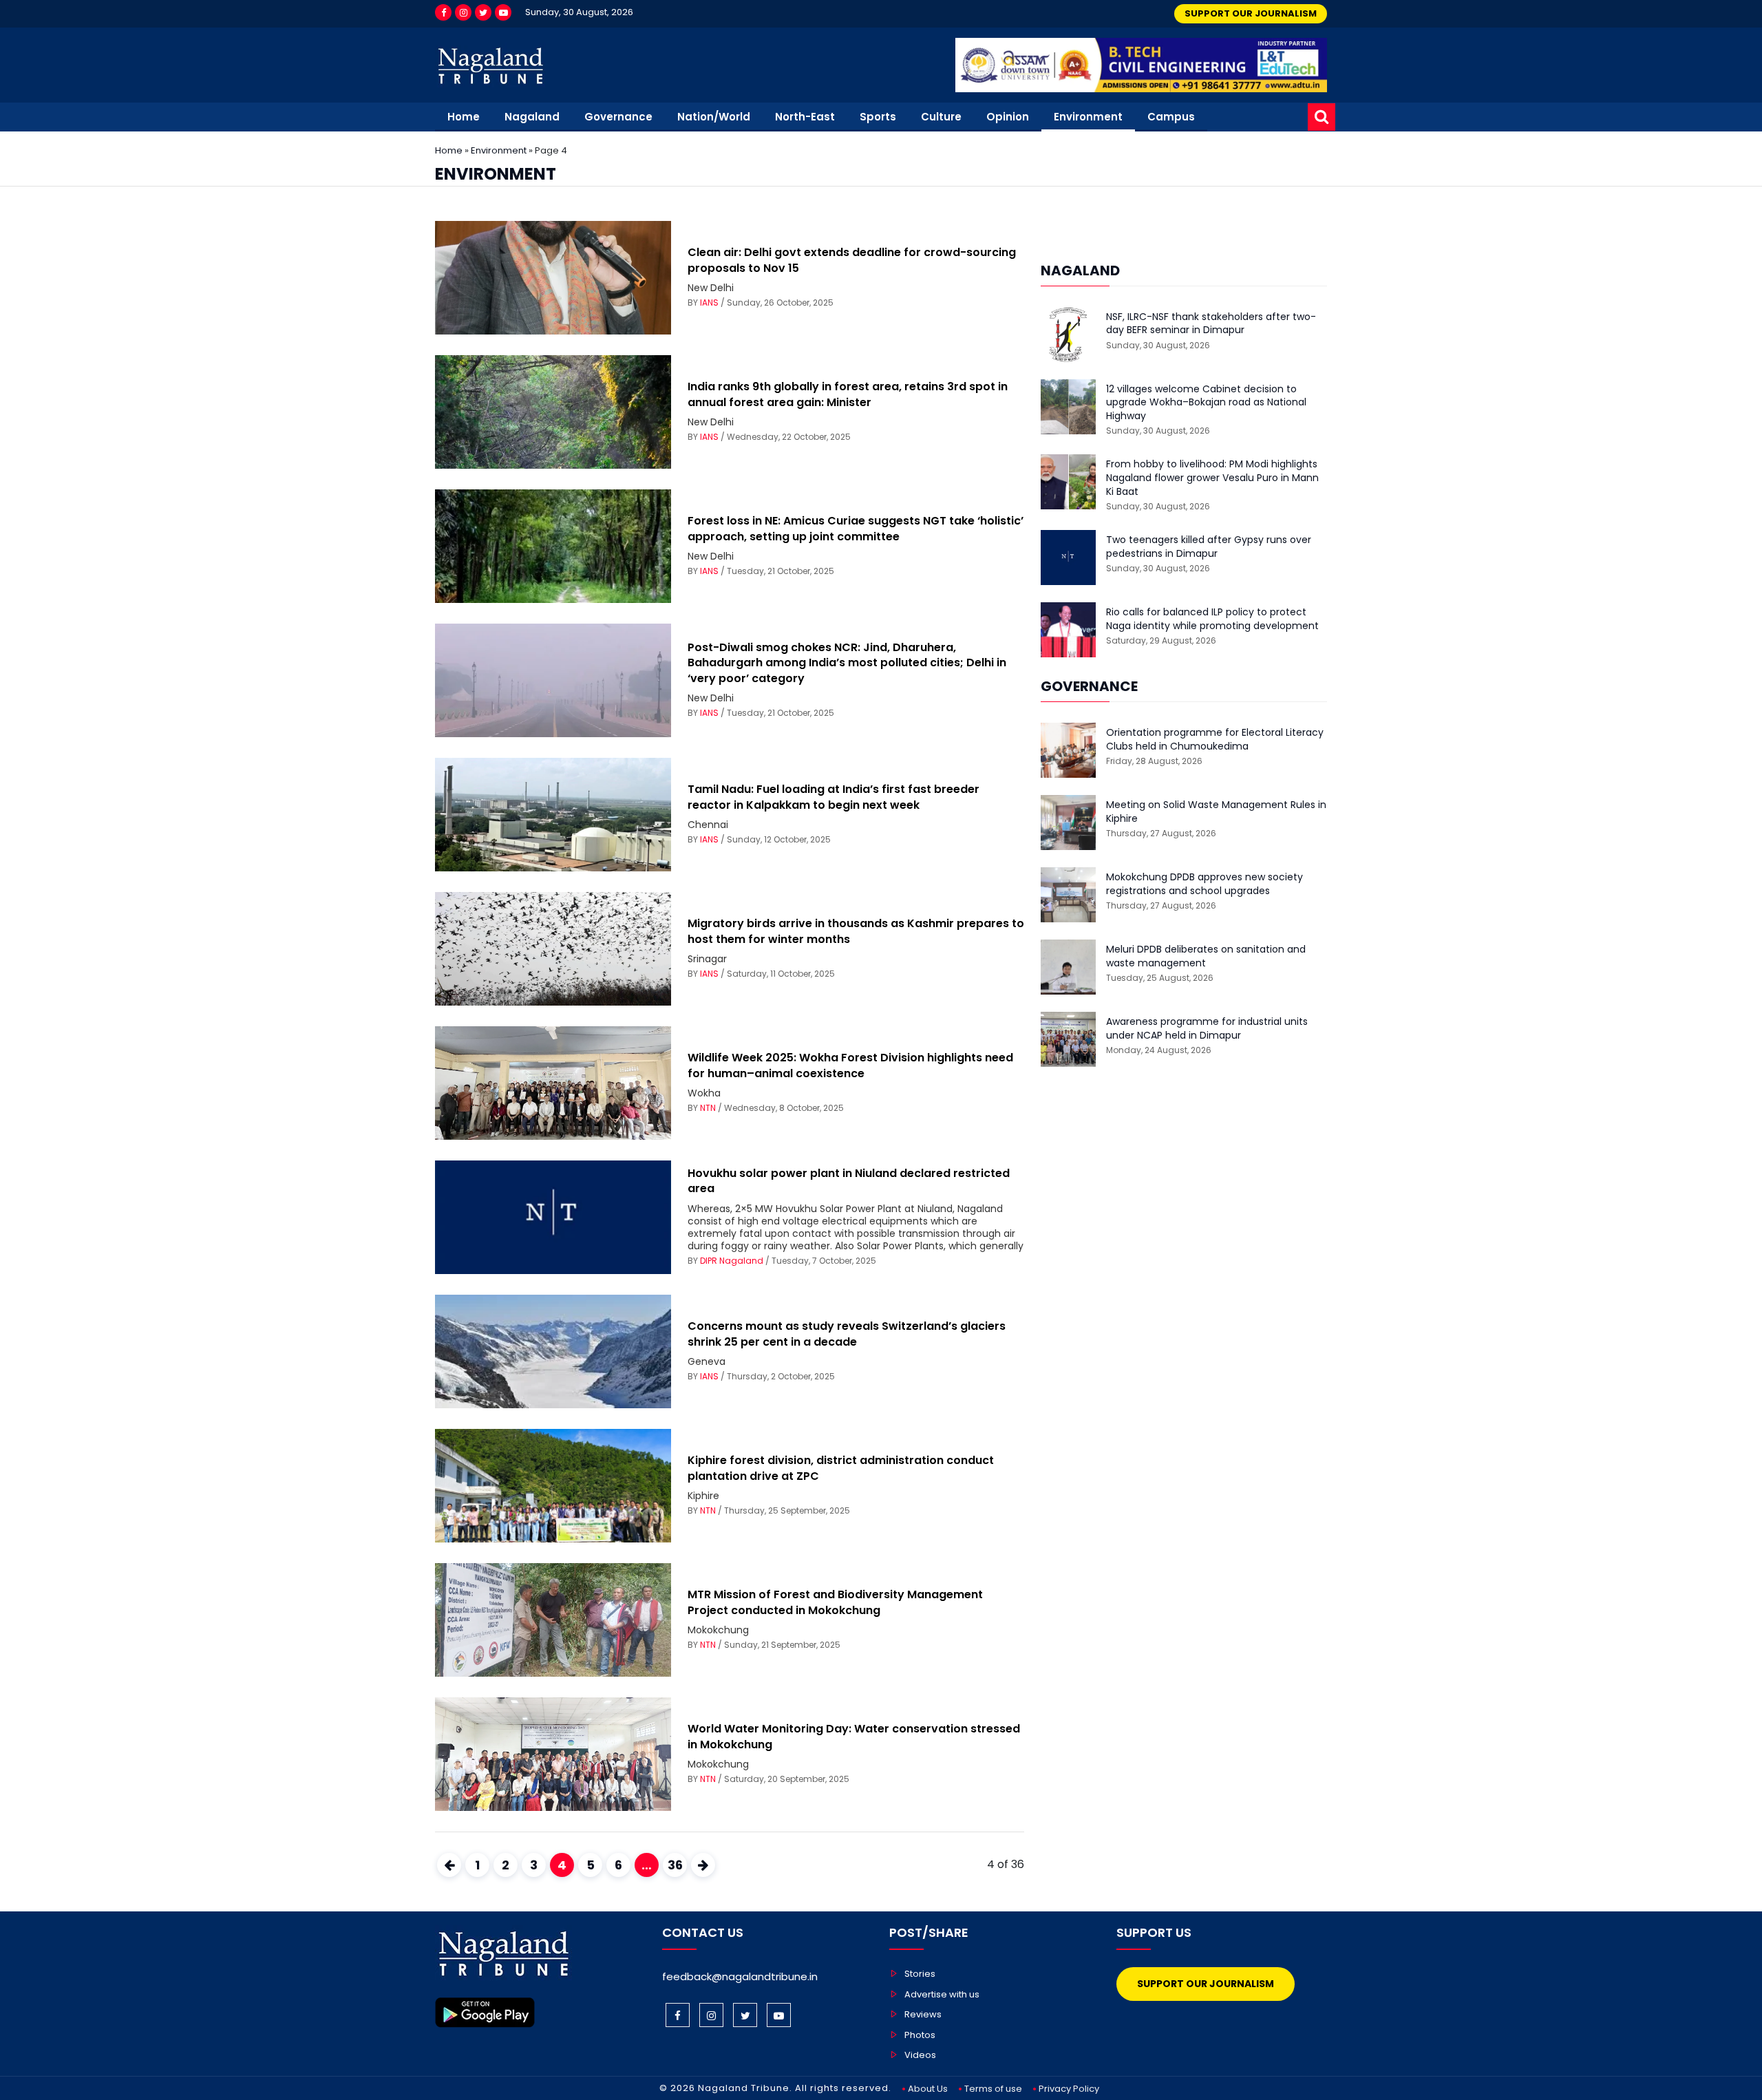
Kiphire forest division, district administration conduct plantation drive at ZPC (841, 1468)
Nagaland (532, 117)
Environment (1088, 117)
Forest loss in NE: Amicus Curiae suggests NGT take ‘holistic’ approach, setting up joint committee (856, 528)
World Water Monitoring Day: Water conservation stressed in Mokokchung (854, 1736)
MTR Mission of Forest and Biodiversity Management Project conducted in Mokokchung (835, 1602)
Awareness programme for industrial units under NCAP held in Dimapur (1207, 1029)
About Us (928, 2089)
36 (675, 1865)
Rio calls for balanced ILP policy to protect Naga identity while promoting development (1212, 619)
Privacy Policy (1069, 2089)
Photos (920, 2035)
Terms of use (993, 2089)
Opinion (1008, 117)
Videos (920, 2055)
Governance (618, 117)
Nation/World (714, 117)
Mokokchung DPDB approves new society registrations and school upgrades (1204, 884)
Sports (878, 117)
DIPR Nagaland (732, 1261)
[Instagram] (463, 12)
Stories (920, 1974)
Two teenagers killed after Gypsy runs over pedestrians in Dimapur (1209, 547)
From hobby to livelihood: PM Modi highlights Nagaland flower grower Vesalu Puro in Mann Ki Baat (1212, 478)
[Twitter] (483, 12)
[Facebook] (443, 12)
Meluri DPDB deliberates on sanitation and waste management (1206, 956)
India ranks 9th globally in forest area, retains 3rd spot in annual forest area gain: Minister (848, 394)
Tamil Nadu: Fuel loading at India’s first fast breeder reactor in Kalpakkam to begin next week (834, 797)
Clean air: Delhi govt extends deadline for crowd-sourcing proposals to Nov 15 (852, 260)
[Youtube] (503, 12)
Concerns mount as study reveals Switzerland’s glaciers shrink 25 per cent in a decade (847, 1334)
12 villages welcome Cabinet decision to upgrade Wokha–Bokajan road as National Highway (1206, 403)
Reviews (923, 2014)
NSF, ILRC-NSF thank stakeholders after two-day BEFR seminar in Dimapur (1211, 324)
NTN (708, 1108)
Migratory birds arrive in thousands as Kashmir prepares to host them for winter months (856, 931)
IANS (709, 303)
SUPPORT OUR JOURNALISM (1251, 13)
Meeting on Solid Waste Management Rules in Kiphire (1216, 812)
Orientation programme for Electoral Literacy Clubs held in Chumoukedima (1215, 740)
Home (464, 117)
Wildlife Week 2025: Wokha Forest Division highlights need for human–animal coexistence (850, 1065)
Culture (941, 117)
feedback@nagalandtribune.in (740, 1976)
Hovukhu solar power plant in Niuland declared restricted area (849, 1181)
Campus (1171, 117)
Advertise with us (942, 1994)
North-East (805, 117)
